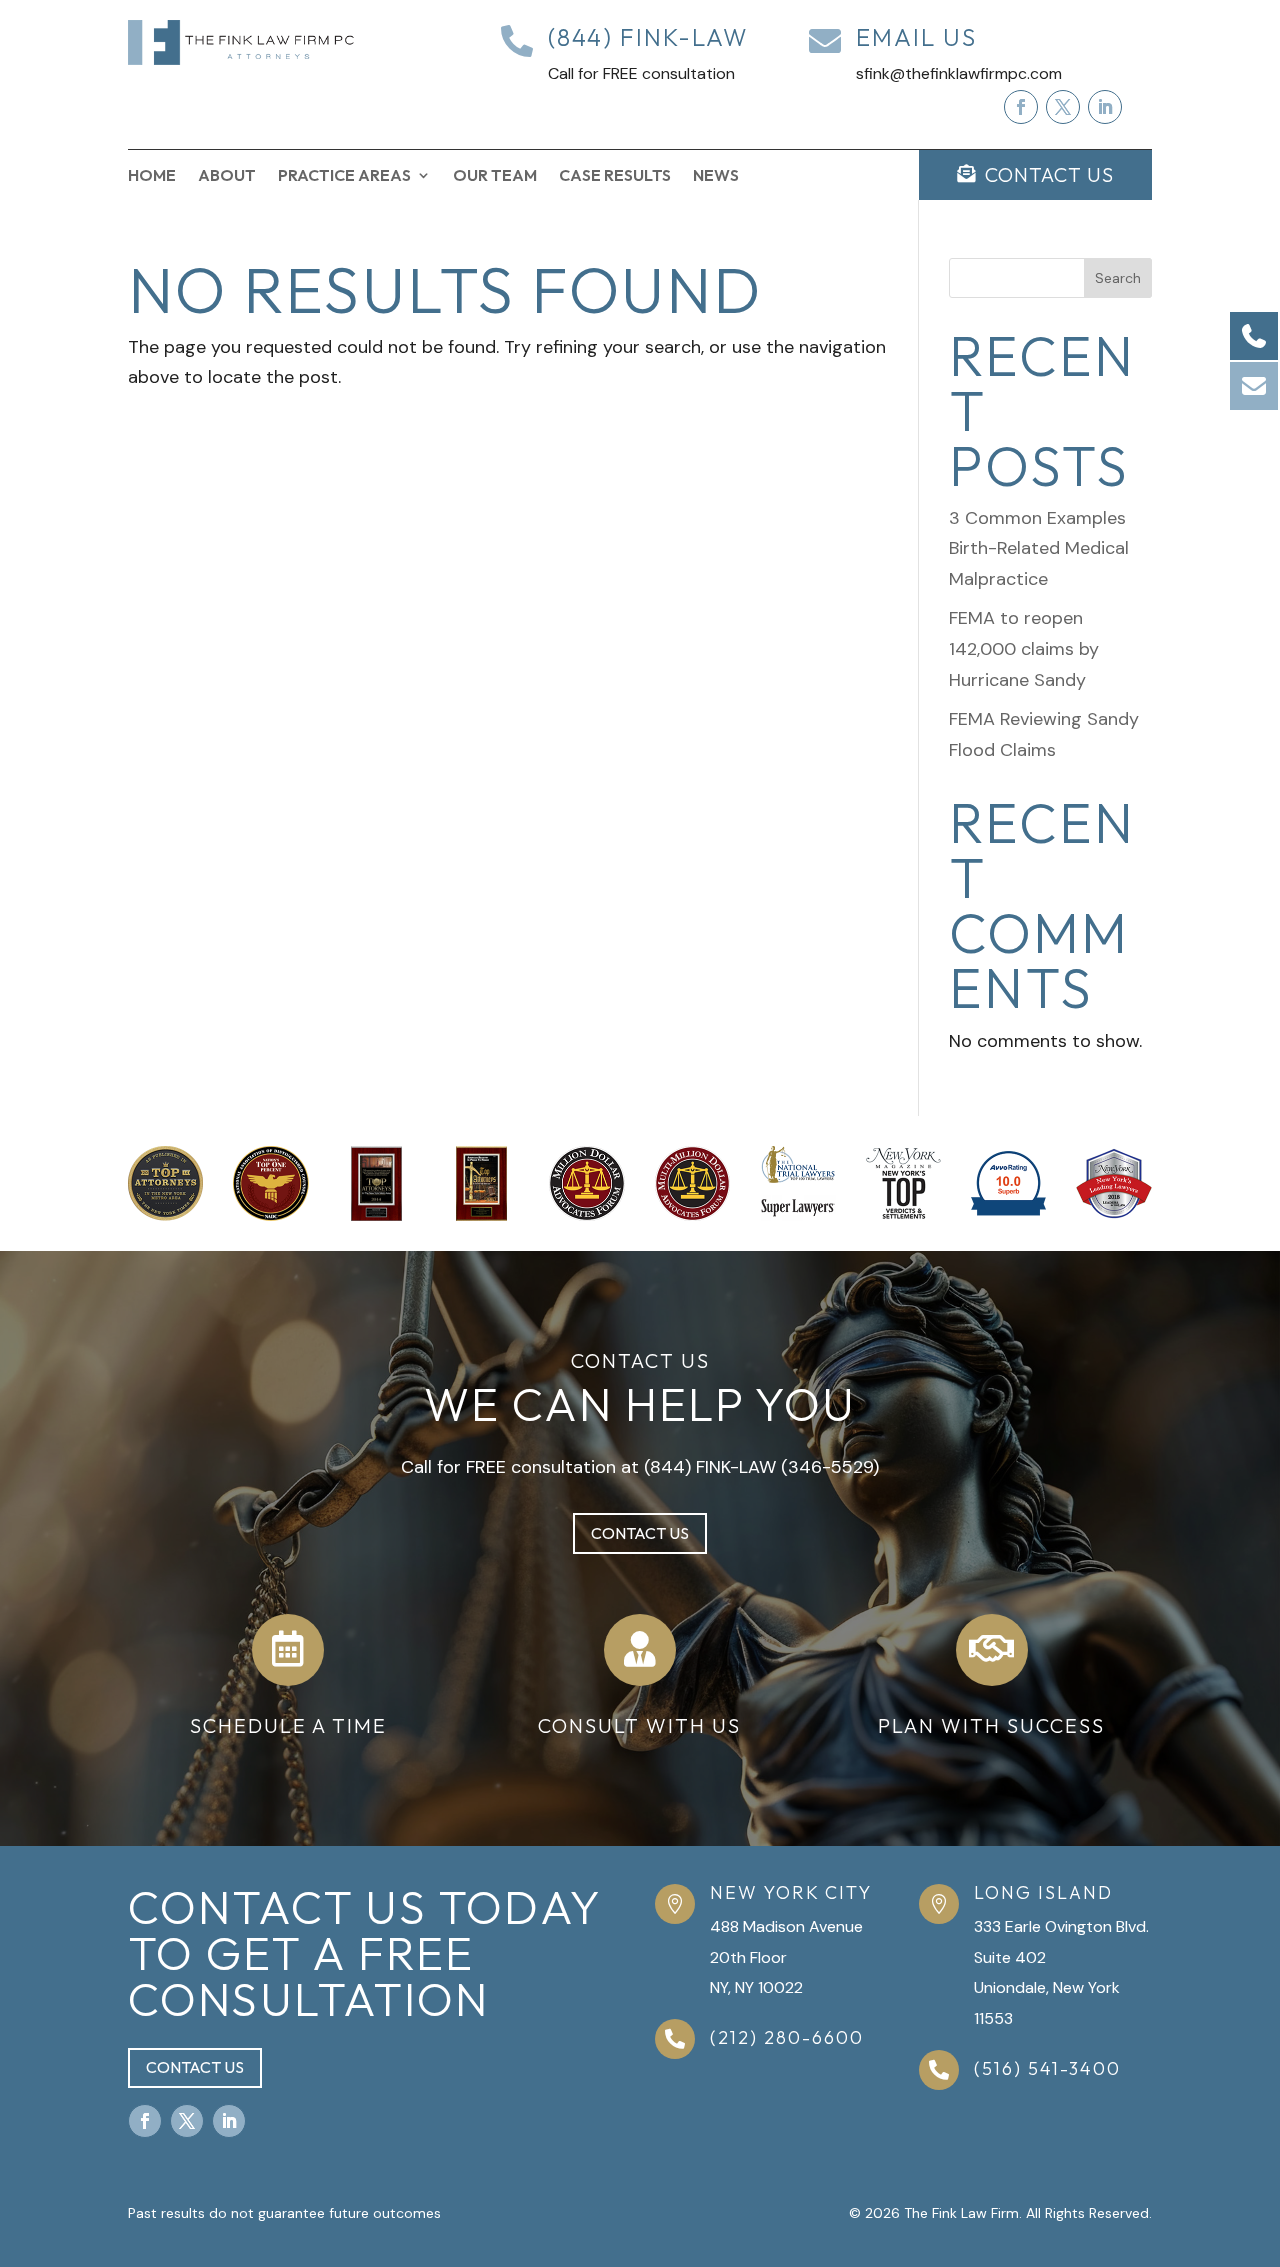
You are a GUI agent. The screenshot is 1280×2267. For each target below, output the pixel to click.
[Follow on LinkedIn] (1105, 107)
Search (1118, 278)
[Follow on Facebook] (1021, 107)
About (227, 176)
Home (152, 176)
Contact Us (640, 1533)
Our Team (495, 176)
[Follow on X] (1063, 107)
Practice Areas (344, 176)
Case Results (615, 176)
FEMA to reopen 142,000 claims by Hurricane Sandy (1024, 648)
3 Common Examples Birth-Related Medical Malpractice (1039, 548)
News (716, 176)
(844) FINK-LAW (710, 1467)
